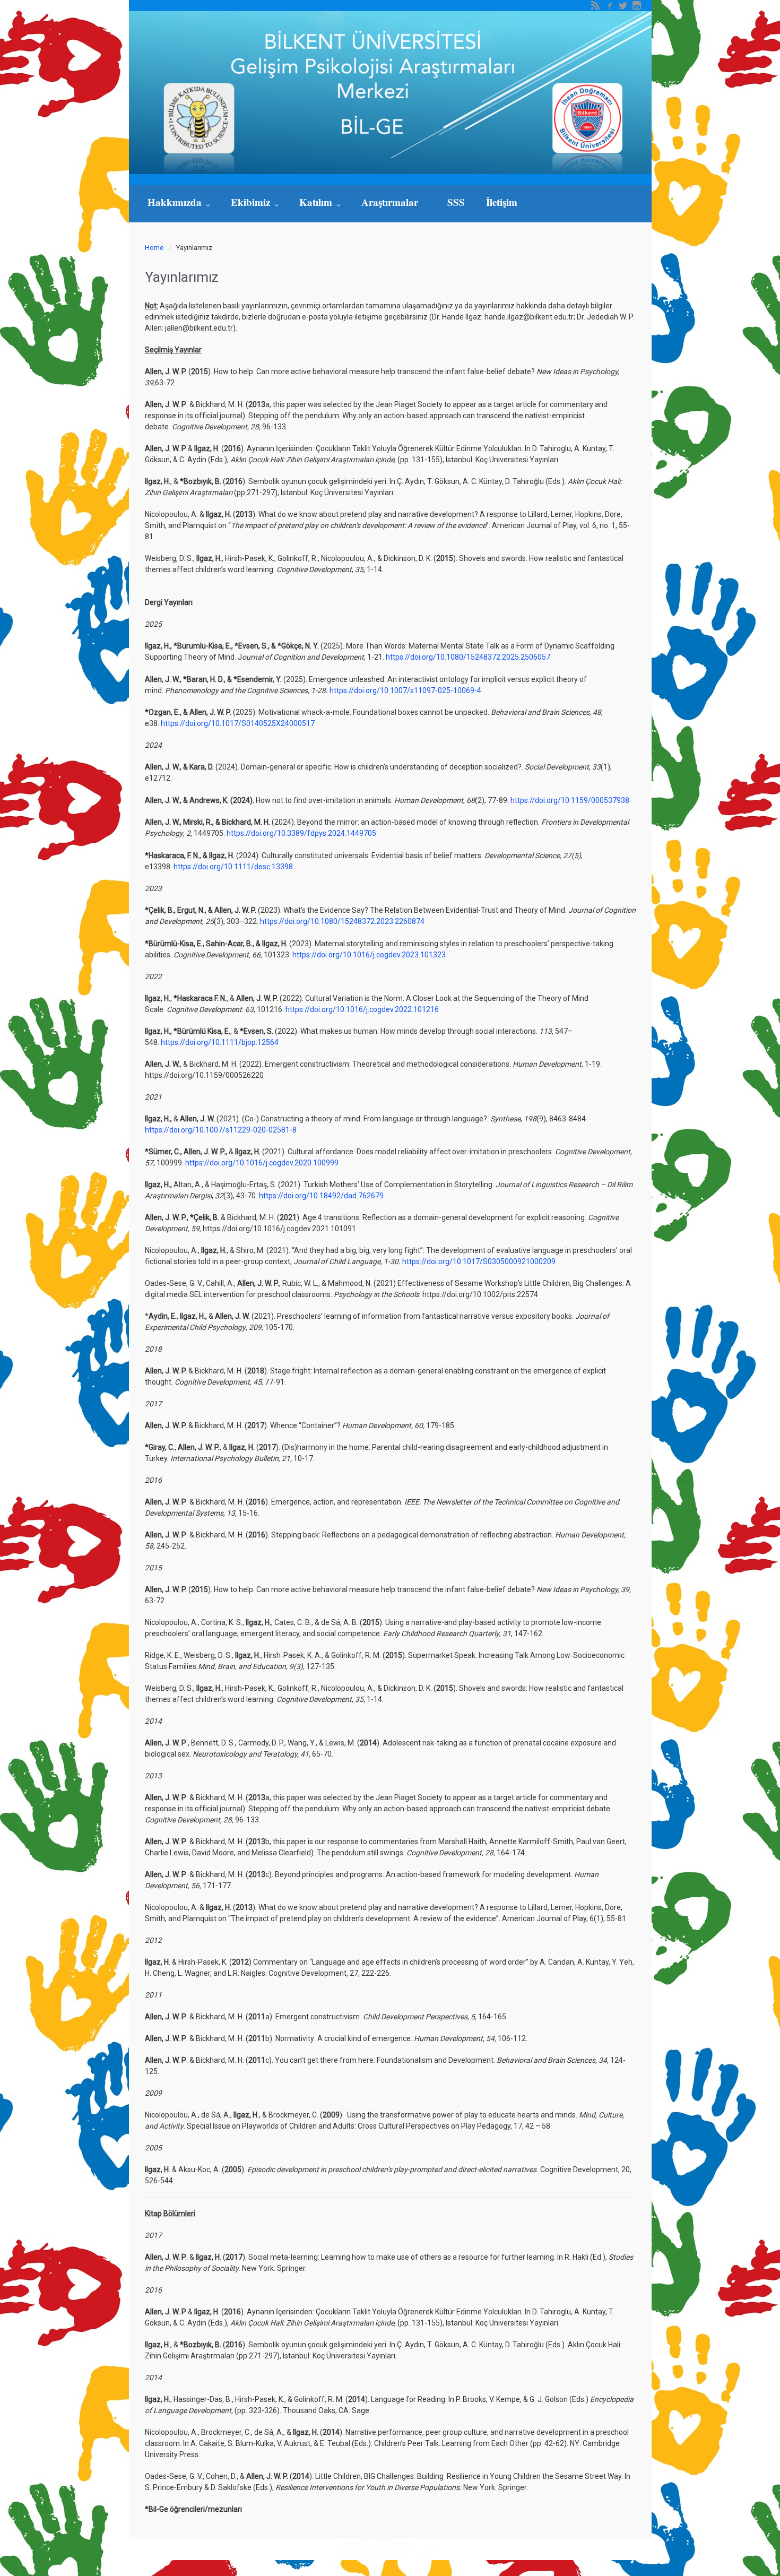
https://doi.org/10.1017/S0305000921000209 (479, 1261)
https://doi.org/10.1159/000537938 (570, 800)
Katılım (317, 202)
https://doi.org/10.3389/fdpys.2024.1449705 (301, 833)
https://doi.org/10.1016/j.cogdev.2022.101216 (362, 1009)
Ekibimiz (252, 202)
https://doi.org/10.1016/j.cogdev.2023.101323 (369, 955)
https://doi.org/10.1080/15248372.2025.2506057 (468, 657)
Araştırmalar (391, 202)
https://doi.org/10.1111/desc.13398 (233, 867)
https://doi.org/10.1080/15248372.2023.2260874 (342, 921)
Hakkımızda (176, 202)
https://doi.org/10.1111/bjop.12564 (220, 1042)
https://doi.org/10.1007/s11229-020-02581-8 (221, 1130)
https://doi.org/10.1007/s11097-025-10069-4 (405, 690)
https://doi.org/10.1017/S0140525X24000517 (237, 723)
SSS (456, 202)
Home (154, 248)
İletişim (502, 202)
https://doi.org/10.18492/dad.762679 (321, 1196)
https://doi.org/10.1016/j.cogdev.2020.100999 (262, 1163)
